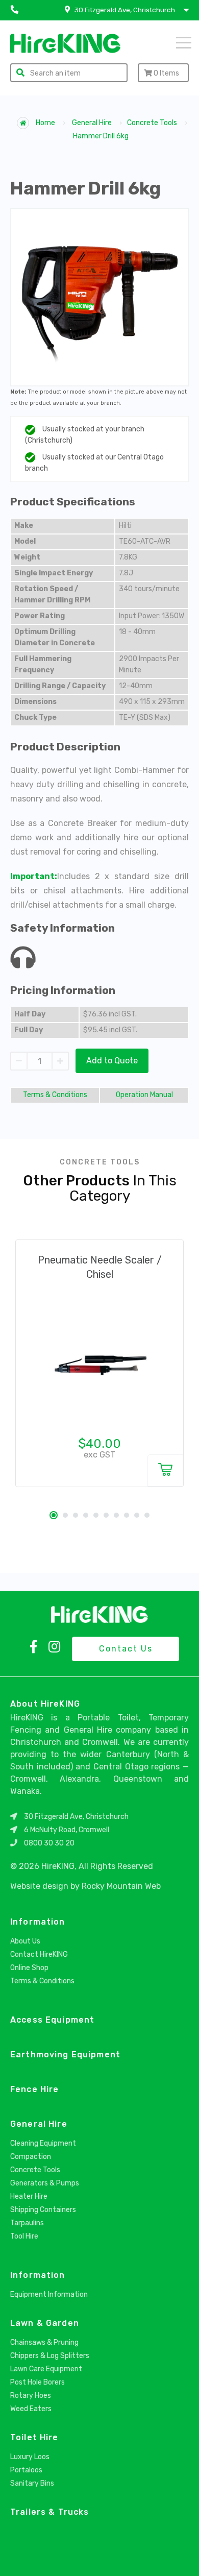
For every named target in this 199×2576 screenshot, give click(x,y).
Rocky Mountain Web (121, 1886)
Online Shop (29, 1968)
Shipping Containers (43, 2210)
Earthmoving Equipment (65, 2055)
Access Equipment (52, 2020)
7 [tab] (116, 1515)
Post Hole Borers (38, 2382)
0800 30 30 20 (49, 1843)
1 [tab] (54, 1515)
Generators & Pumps (45, 2183)
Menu (170, 42)
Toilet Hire (34, 2437)
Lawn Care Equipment (46, 2369)
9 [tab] (137, 1515)
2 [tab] (65, 1515)
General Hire (92, 123)
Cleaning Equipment (43, 2143)
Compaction (31, 2157)
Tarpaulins (27, 2223)
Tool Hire (24, 2236)
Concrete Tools (152, 123)
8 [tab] (127, 1515)
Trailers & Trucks (49, 2512)
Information (38, 1922)
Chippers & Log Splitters (50, 2356)
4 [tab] (86, 1515)
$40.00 (100, 1444)
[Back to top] (183, 2557)
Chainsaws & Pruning (44, 2342)
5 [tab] (96, 1515)
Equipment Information (49, 2294)
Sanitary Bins (32, 2483)
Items (166, 73)
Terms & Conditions (55, 1095)
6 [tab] (106, 1515)
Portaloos (26, 2470)
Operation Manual (144, 1095)
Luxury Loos (30, 2457)
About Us (25, 1941)
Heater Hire (29, 2196)
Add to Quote (112, 1061)
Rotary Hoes (31, 2396)
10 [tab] (147, 1515)
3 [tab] (76, 1515)
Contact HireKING (39, 1954)
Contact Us (126, 1649)
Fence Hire (34, 2089)
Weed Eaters (31, 2409)
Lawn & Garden (45, 2323)
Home (45, 123)
